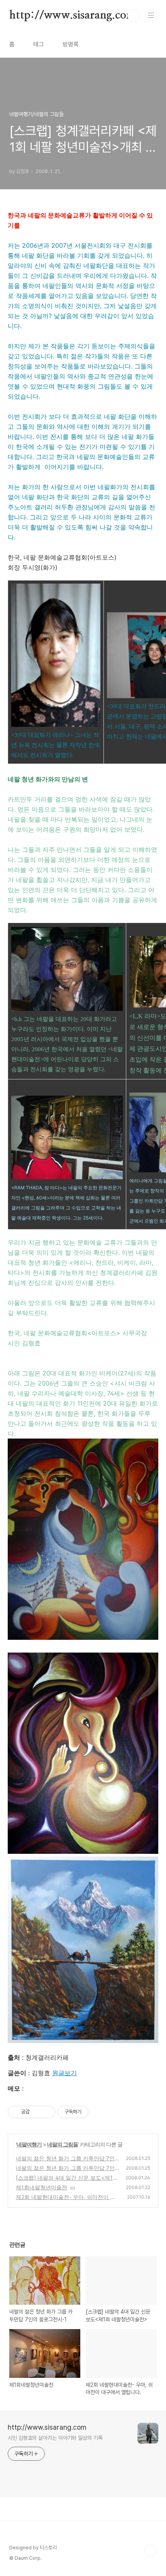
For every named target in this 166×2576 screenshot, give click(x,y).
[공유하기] (37, 2112)
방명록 (71, 44)
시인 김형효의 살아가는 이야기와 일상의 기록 (55, 2438)
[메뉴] (151, 15)
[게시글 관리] (47, 2112)
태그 (39, 44)
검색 (134, 15)
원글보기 (64, 2073)
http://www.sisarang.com (72, 15)
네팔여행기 (29, 2144)
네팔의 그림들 (63, 2144)
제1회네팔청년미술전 (41, 2187)
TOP (151, 2551)
